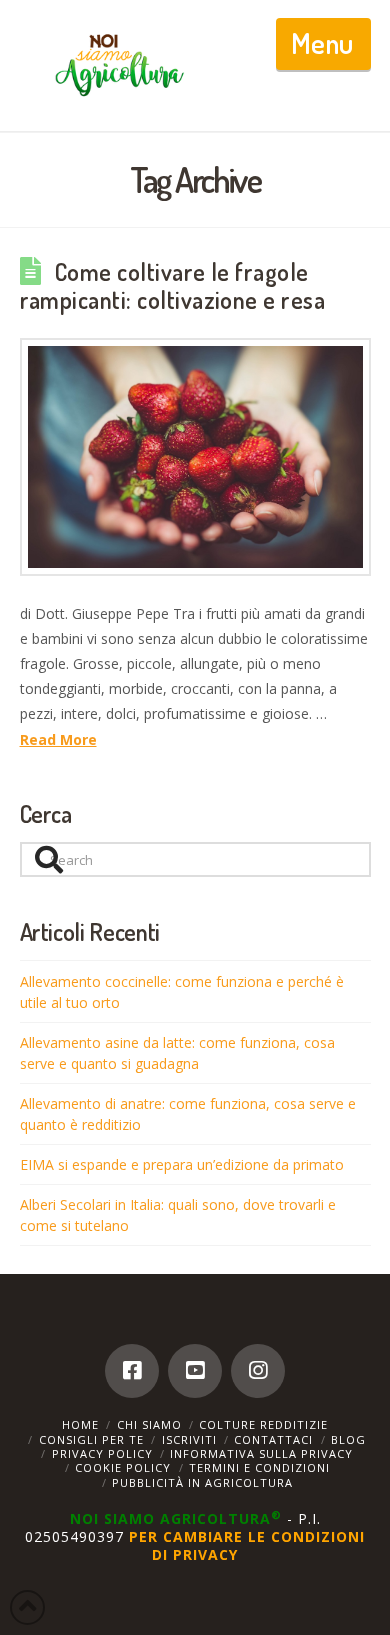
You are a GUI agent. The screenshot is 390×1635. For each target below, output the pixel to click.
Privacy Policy (102, 1453)
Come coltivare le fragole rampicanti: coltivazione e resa (173, 286)
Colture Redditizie (263, 1424)
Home (80, 1424)
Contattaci (273, 1439)
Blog (348, 1439)
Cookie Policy (123, 1467)
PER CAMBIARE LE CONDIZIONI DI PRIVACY (247, 1545)
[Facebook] (132, 1371)
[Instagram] (258, 1371)
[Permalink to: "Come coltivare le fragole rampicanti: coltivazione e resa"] (195, 456)
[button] (323, 44)
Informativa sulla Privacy (261, 1453)
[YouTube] (195, 1371)
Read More (58, 739)
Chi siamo (149, 1424)
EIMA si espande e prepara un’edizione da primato (182, 1164)
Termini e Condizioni (259, 1467)
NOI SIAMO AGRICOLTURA (176, 1518)
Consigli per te (91, 1439)
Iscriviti (189, 1439)
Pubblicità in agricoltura (202, 1482)
